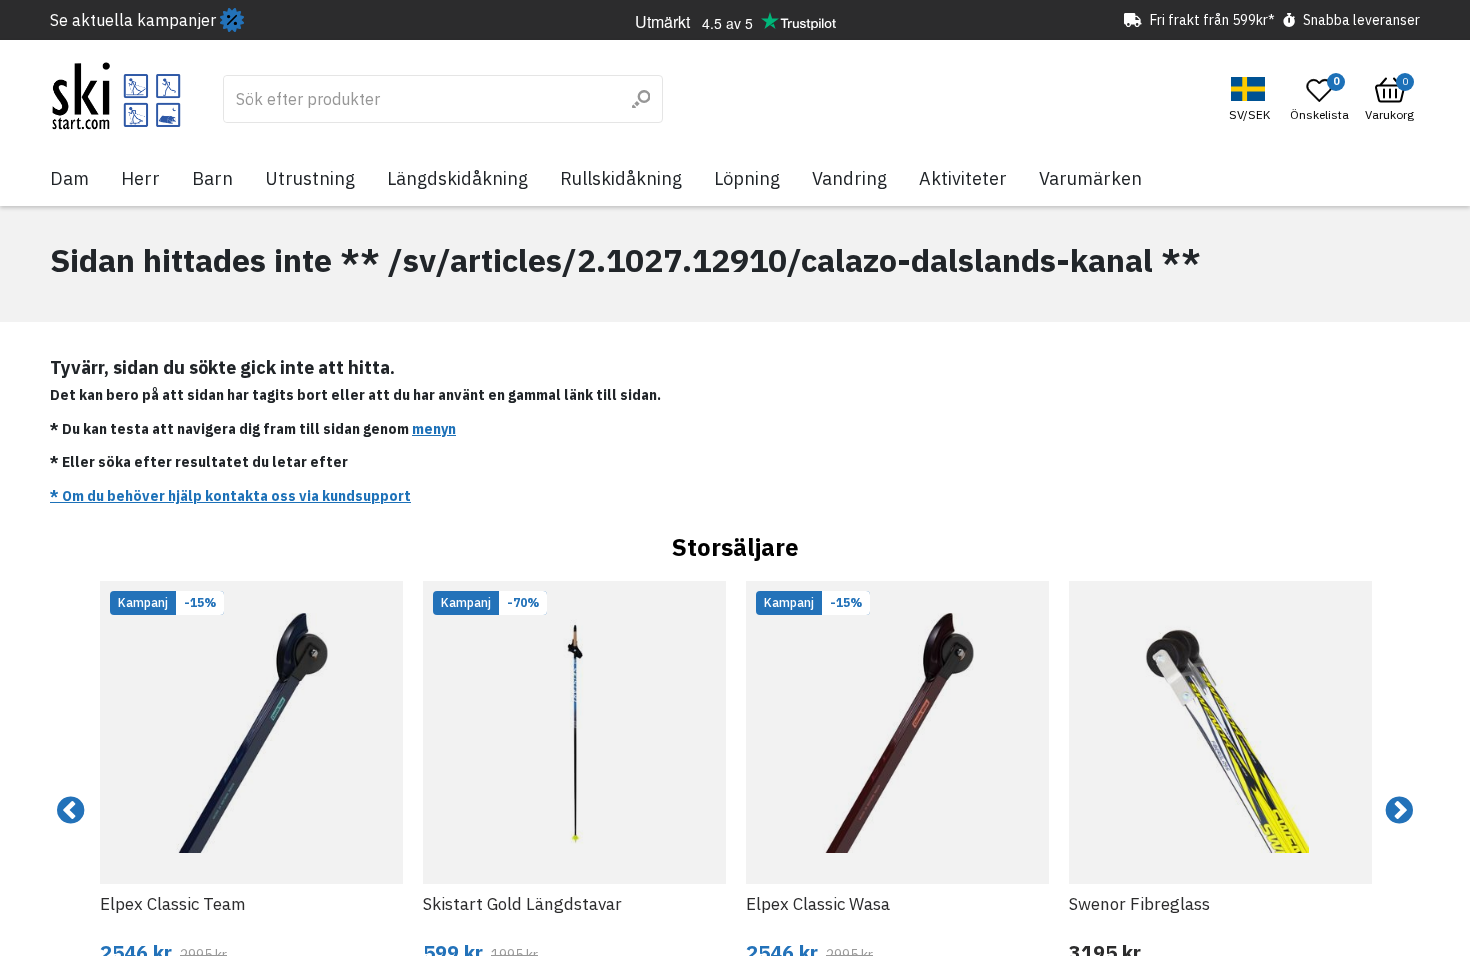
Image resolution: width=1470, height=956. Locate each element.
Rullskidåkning (621, 178)
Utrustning (310, 178)
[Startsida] (116, 96)
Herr (140, 178)
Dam (69, 178)
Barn (212, 178)
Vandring (849, 178)
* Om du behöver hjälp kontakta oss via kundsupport (230, 496)
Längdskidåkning (457, 178)
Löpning (747, 178)
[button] (1252, 99)
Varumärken (1090, 178)
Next (1399, 811)
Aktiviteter (963, 178)
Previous (71, 811)
